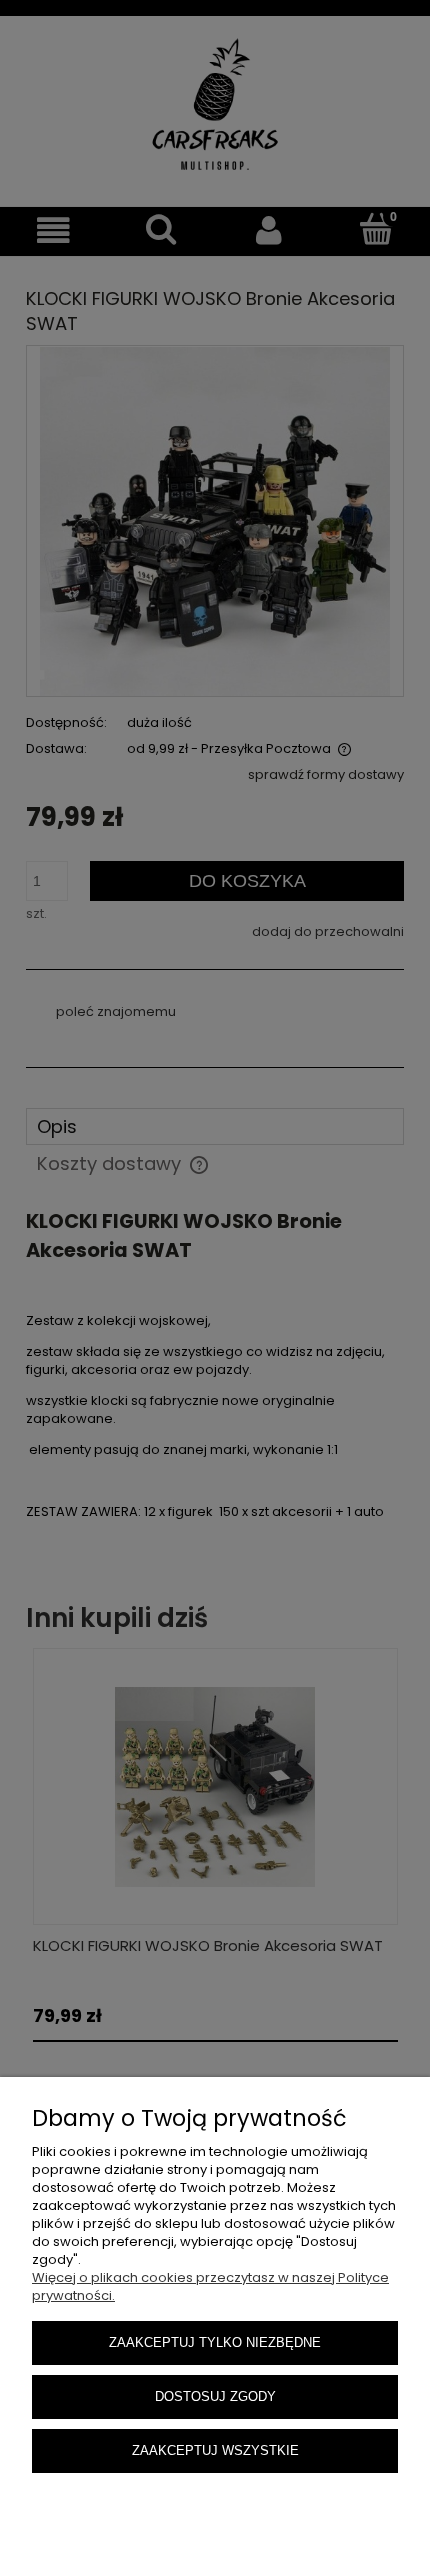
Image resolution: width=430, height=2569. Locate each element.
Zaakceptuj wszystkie (215, 2450)
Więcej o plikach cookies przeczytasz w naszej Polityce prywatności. (210, 2286)
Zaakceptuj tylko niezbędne (215, 2342)
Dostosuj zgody (215, 2396)
